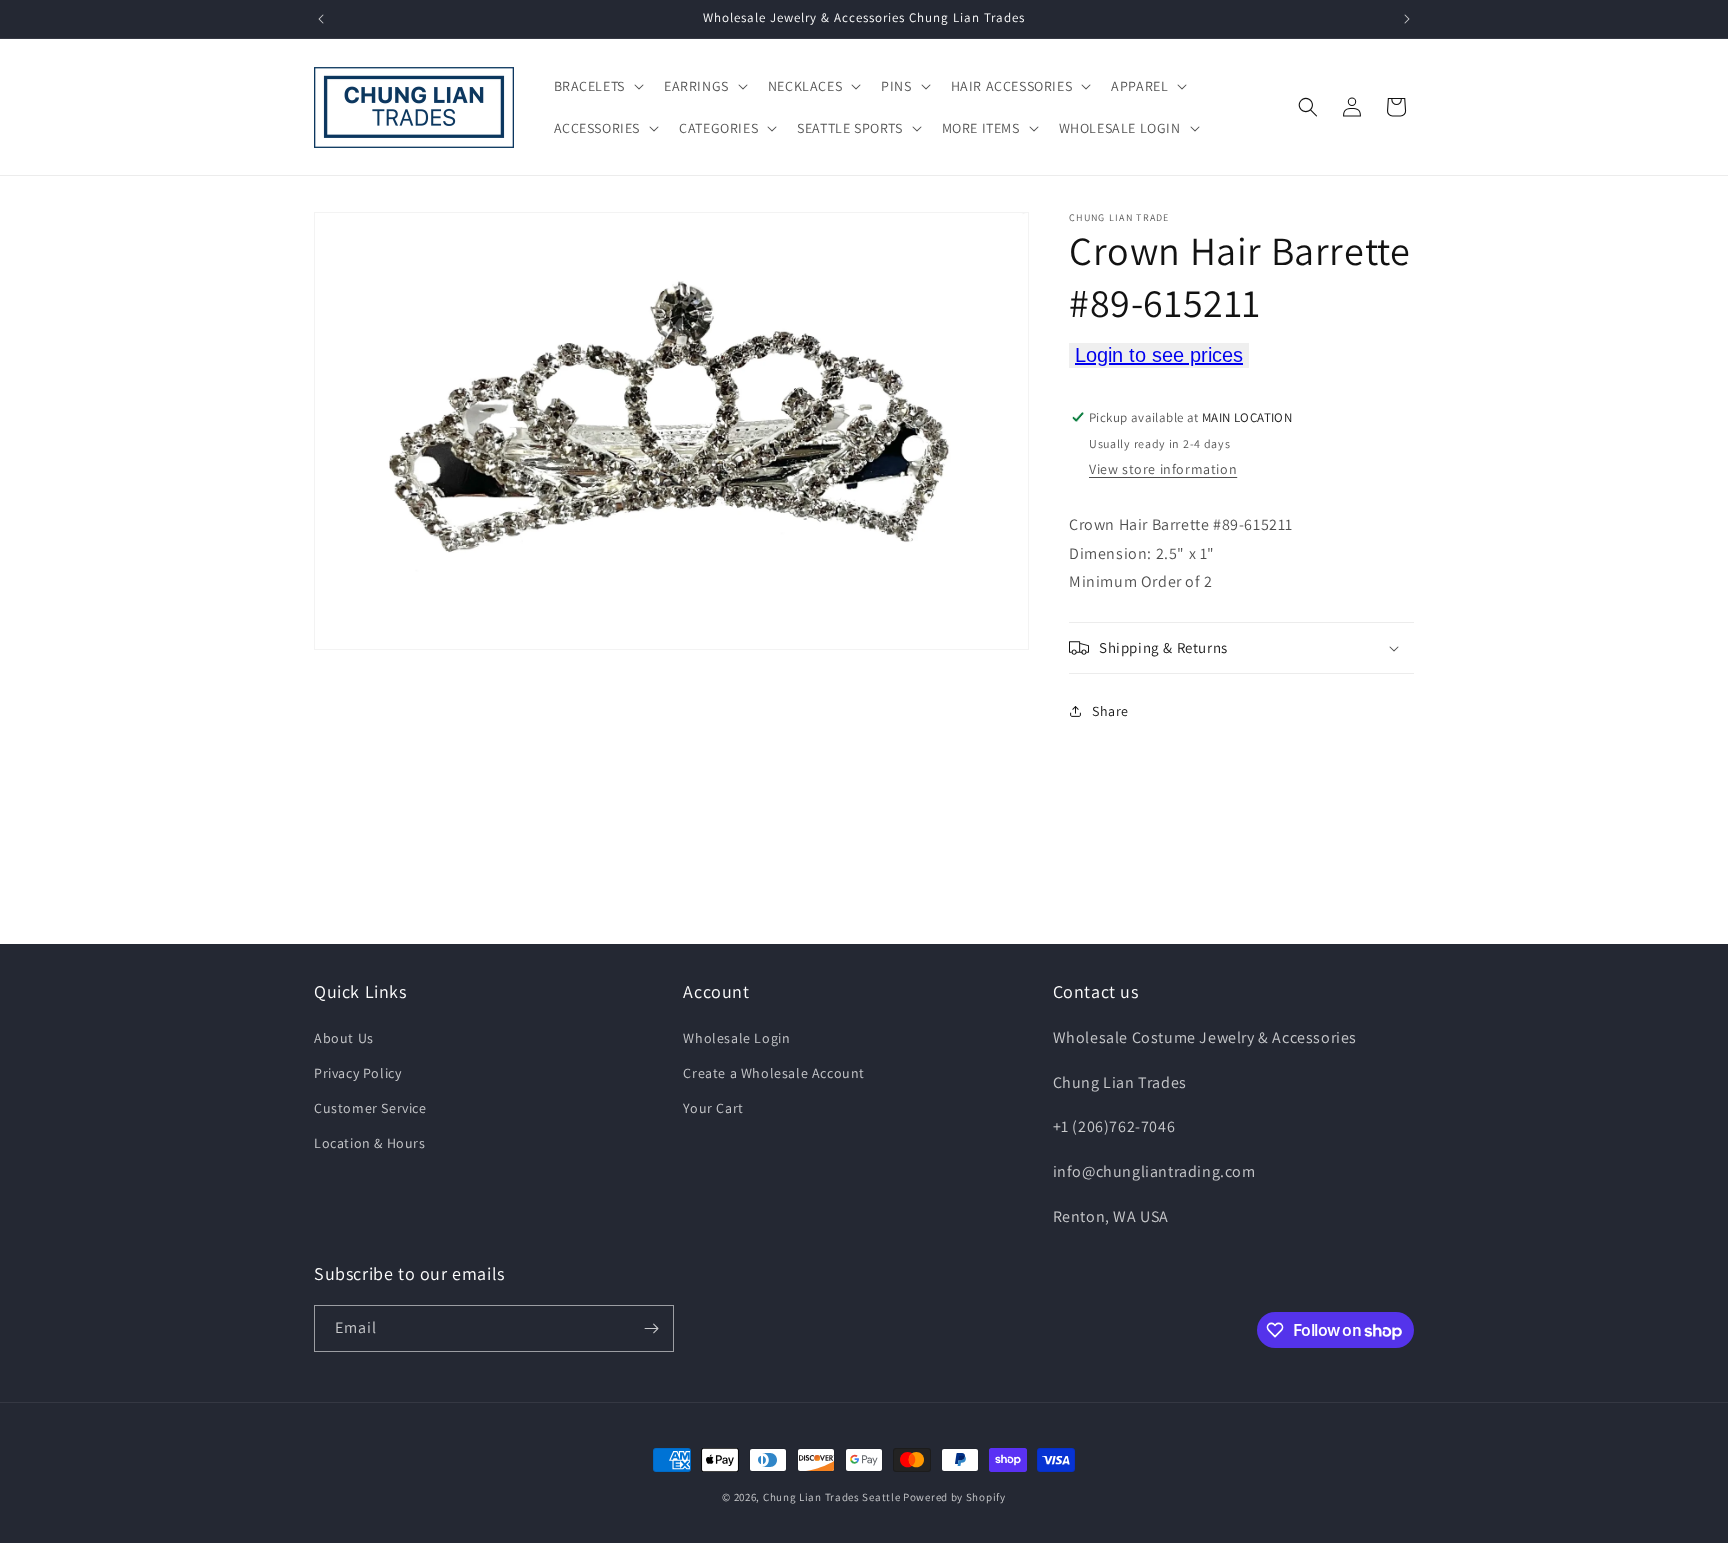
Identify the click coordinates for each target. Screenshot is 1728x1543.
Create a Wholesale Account (774, 1073)
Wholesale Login (736, 1038)
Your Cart (713, 1108)
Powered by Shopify (954, 1497)
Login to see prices (1159, 355)
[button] (597, 86)
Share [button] (1110, 711)
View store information (1163, 469)
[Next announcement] (1407, 19)
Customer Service (370, 1108)
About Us (344, 1038)
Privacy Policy (357, 1073)
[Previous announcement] (321, 19)
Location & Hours (370, 1143)
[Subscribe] (651, 1328)
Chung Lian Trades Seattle (832, 1497)
